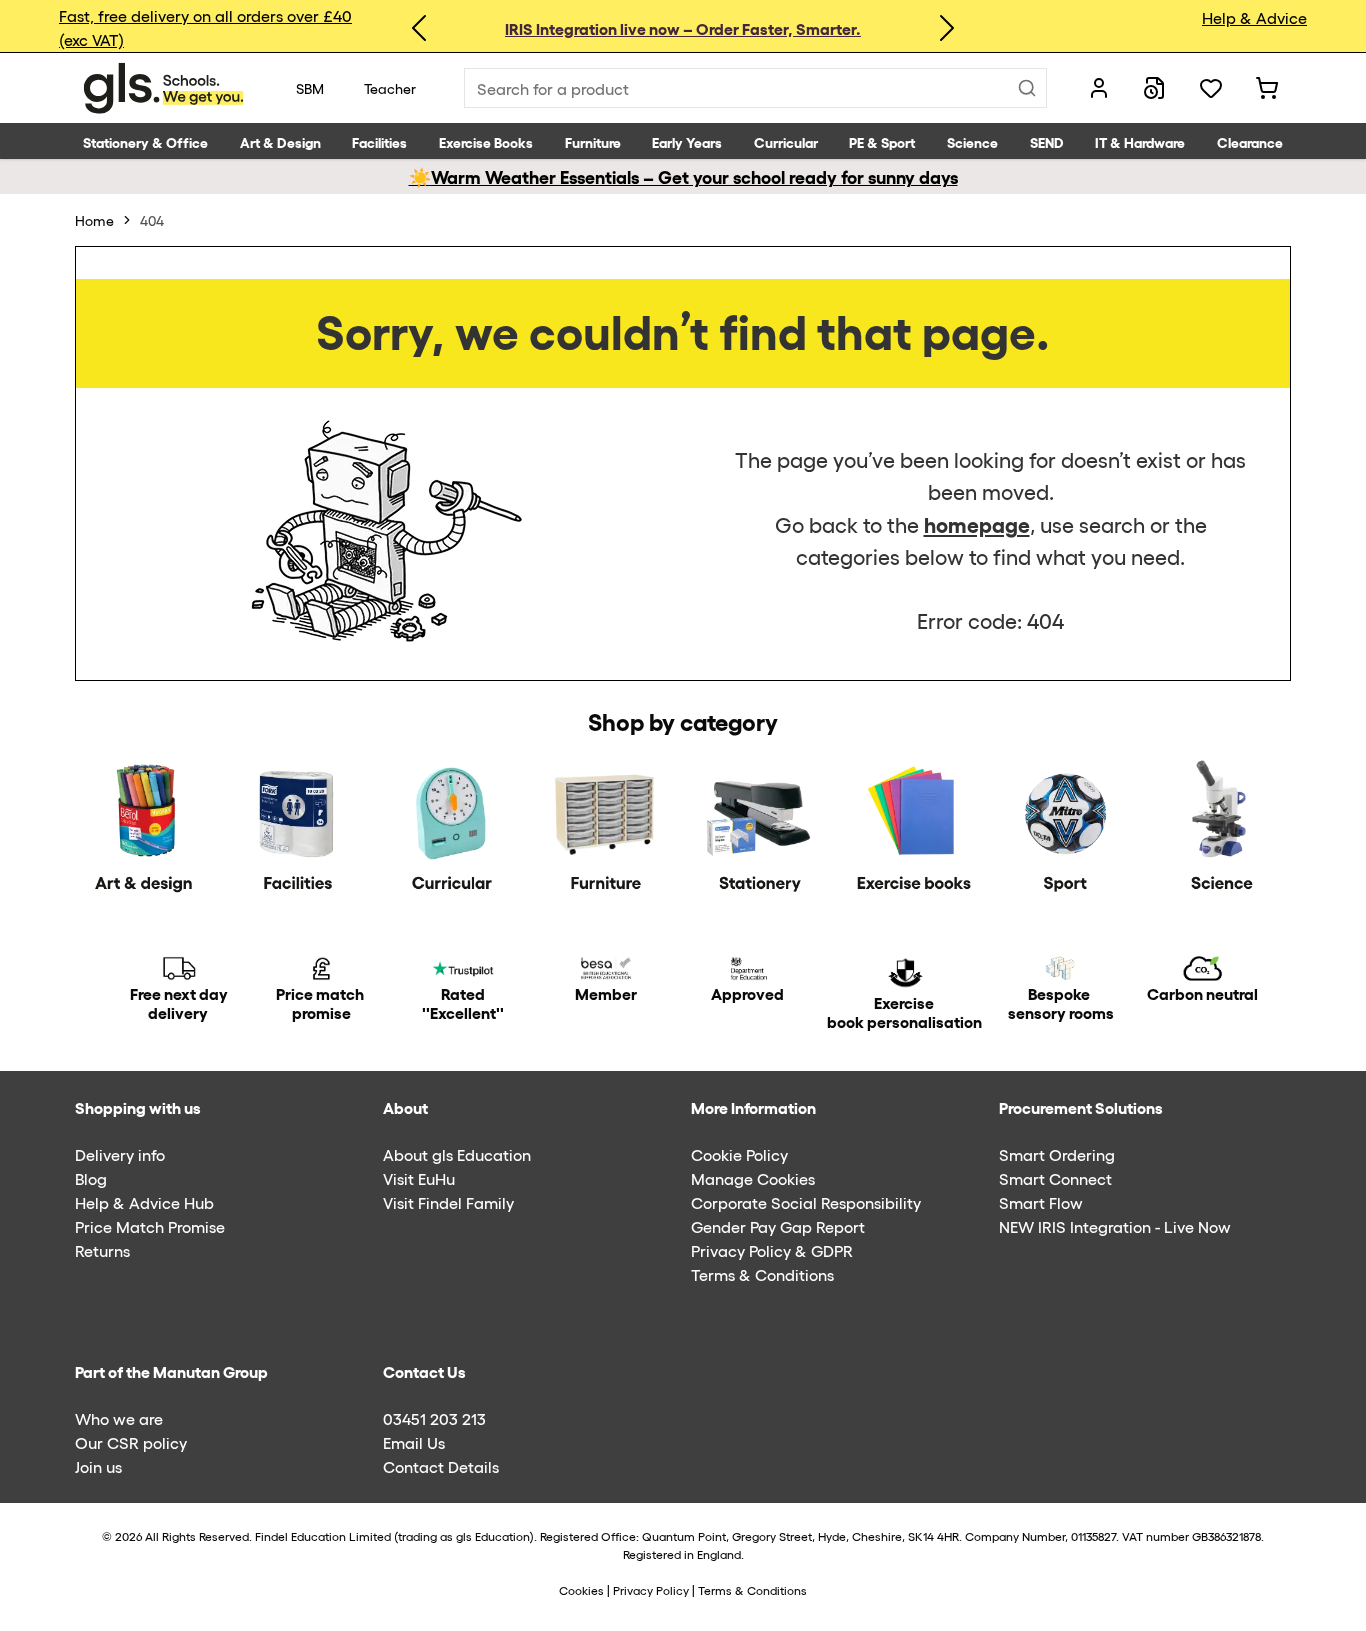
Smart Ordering (1057, 1154)
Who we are (119, 1418)
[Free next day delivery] (179, 968)
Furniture (593, 141)
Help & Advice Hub (144, 1202)
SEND (1047, 141)
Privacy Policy (651, 1590)
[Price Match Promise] (321, 968)
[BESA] (605, 968)
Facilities (379, 141)
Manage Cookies (753, 1178)
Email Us (414, 1442)
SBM (310, 88)
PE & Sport (882, 141)
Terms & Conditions (762, 1274)
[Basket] (1267, 88)
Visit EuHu (419, 1178)
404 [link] (152, 220)
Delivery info (120, 1154)
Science (972, 141)
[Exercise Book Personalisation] (904, 973)
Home (94, 220)
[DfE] (748, 968)
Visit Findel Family (448, 1202)
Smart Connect (1055, 1178)
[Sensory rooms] (1061, 968)
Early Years (687, 141)
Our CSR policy (131, 1442)
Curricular (786, 141)
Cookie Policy (739, 1154)
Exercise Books (486, 141)
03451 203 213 (434, 1418)
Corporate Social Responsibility (806, 1202)
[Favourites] (1211, 88)
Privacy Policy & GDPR (772, 1250)
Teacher (390, 88)
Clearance (1250, 141)
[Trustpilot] (463, 968)
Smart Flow (1041, 1202)
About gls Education (457, 1154)
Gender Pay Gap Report (778, 1226)
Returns (102, 1250)
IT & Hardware (1140, 141)
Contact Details (441, 1466)
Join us (98, 1466)
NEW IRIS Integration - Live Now (1115, 1226)
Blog (91, 1178)
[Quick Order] (1155, 88)
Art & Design (280, 141)
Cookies (583, 1590)
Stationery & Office (145, 141)
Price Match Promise (150, 1226)
